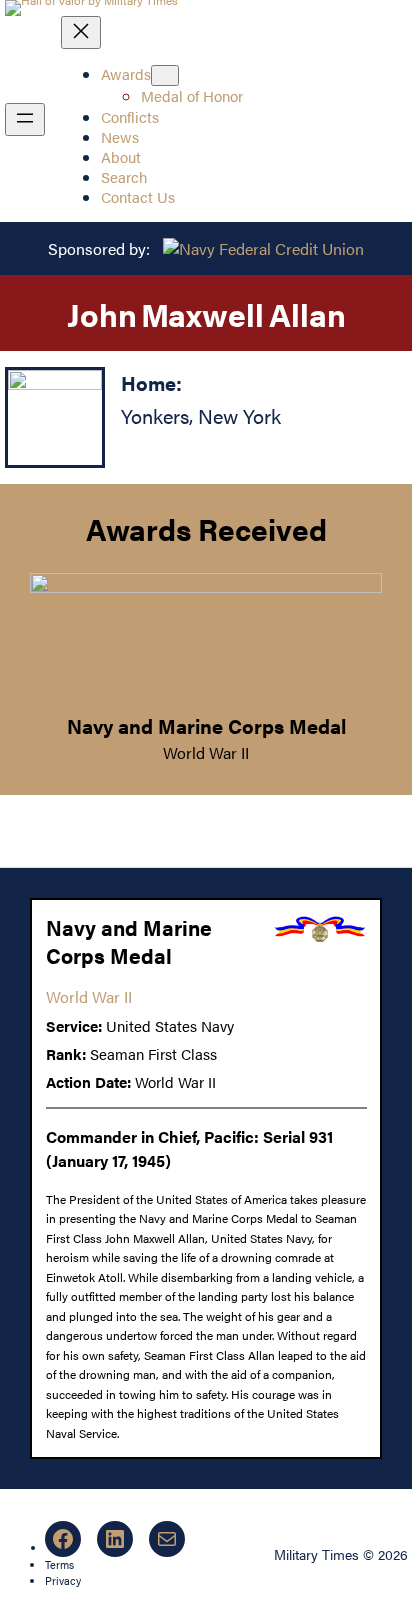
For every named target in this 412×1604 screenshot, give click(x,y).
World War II (206, 752)
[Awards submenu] (165, 75)
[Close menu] (81, 32)
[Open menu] (25, 119)
